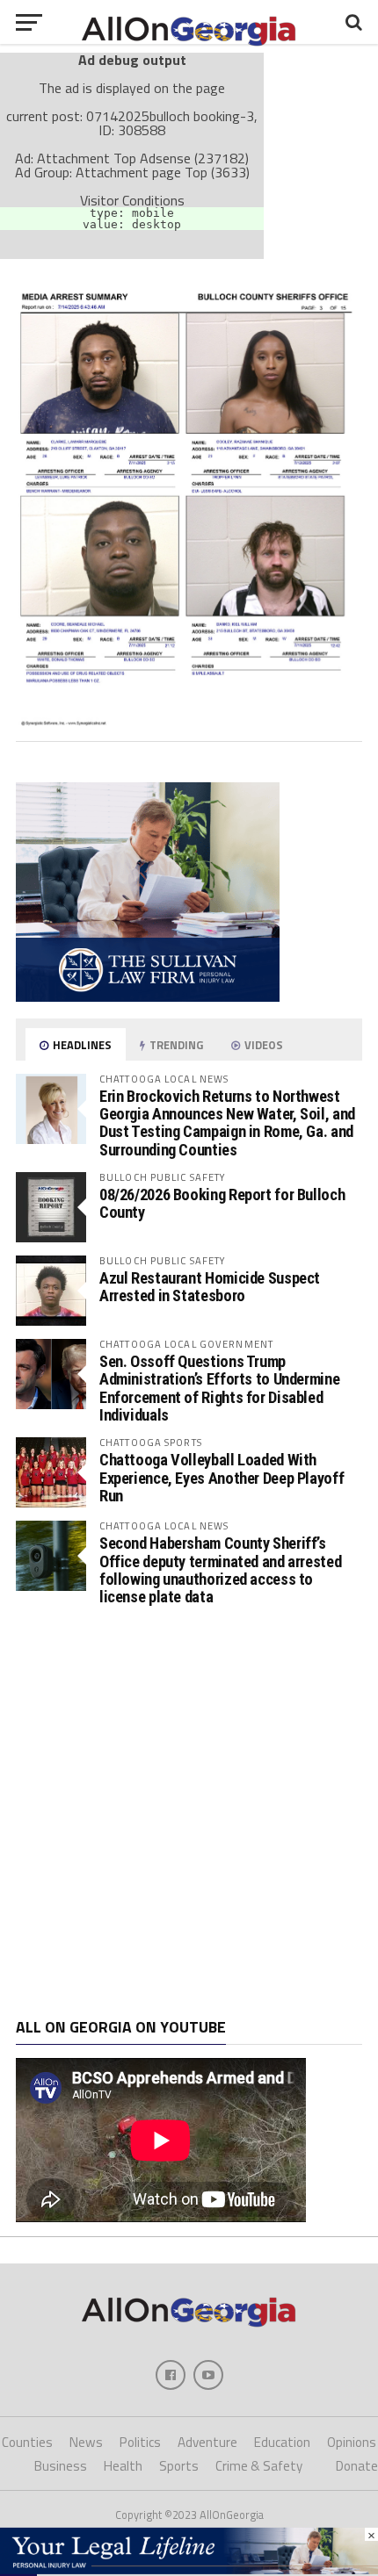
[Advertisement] (189, 1812)
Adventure (207, 2442)
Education (282, 2442)
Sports (179, 2466)
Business (61, 2466)
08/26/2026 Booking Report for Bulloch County (222, 1203)
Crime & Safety (259, 2466)
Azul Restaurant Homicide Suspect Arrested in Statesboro (210, 1287)
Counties (27, 2442)
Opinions (352, 2442)
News (86, 2442)
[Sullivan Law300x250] (148, 997)
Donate (357, 2466)
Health (123, 2466)
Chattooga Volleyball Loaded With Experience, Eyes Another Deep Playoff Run (222, 1477)
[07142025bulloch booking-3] (189, 721)
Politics (140, 2442)
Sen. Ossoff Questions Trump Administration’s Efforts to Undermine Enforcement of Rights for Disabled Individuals (219, 1388)
